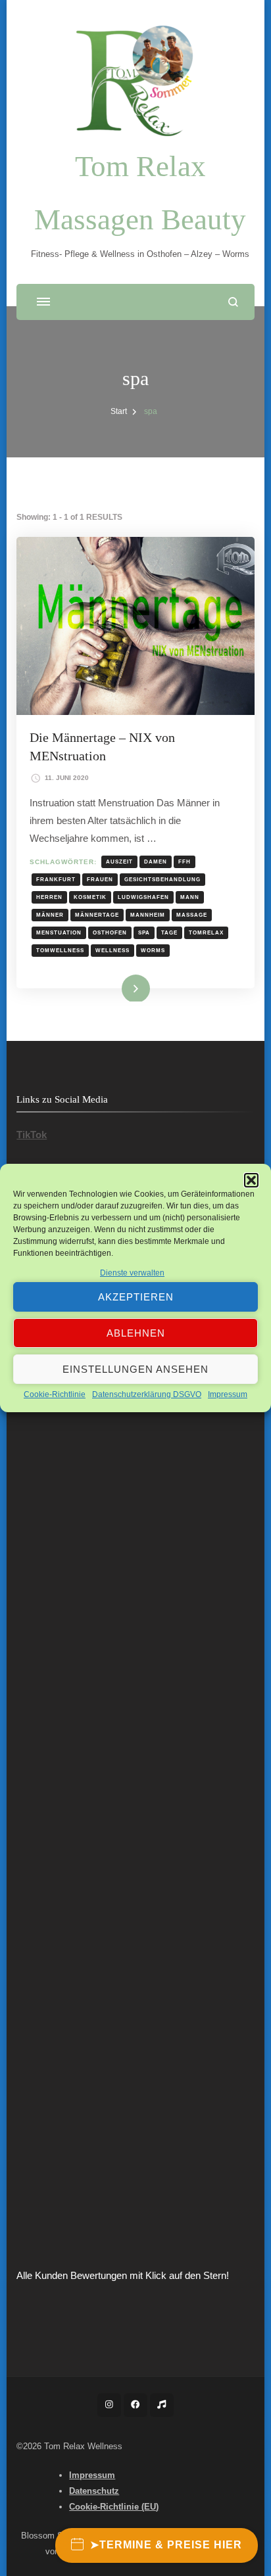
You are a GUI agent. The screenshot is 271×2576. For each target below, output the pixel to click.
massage (192, 915)
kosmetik (90, 897)
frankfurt (56, 879)
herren (49, 897)
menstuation (59, 932)
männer (50, 915)
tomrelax (206, 932)
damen (156, 862)
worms (153, 950)
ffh (185, 862)
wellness (112, 950)
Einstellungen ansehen (135, 1369)
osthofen (110, 932)
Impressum (228, 1394)
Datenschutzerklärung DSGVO (147, 1394)
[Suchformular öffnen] (233, 302)
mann (190, 897)
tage (169, 932)
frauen (100, 879)
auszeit (119, 862)
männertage (97, 915)
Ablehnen (136, 1333)
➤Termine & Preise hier (166, 2545)
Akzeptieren (136, 1297)
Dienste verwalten (132, 1273)
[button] (251, 1180)
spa (144, 932)
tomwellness (60, 950)
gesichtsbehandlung (162, 879)
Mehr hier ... (115, 987)
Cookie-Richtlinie (55, 1394)
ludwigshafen (143, 897)
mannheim (148, 915)
